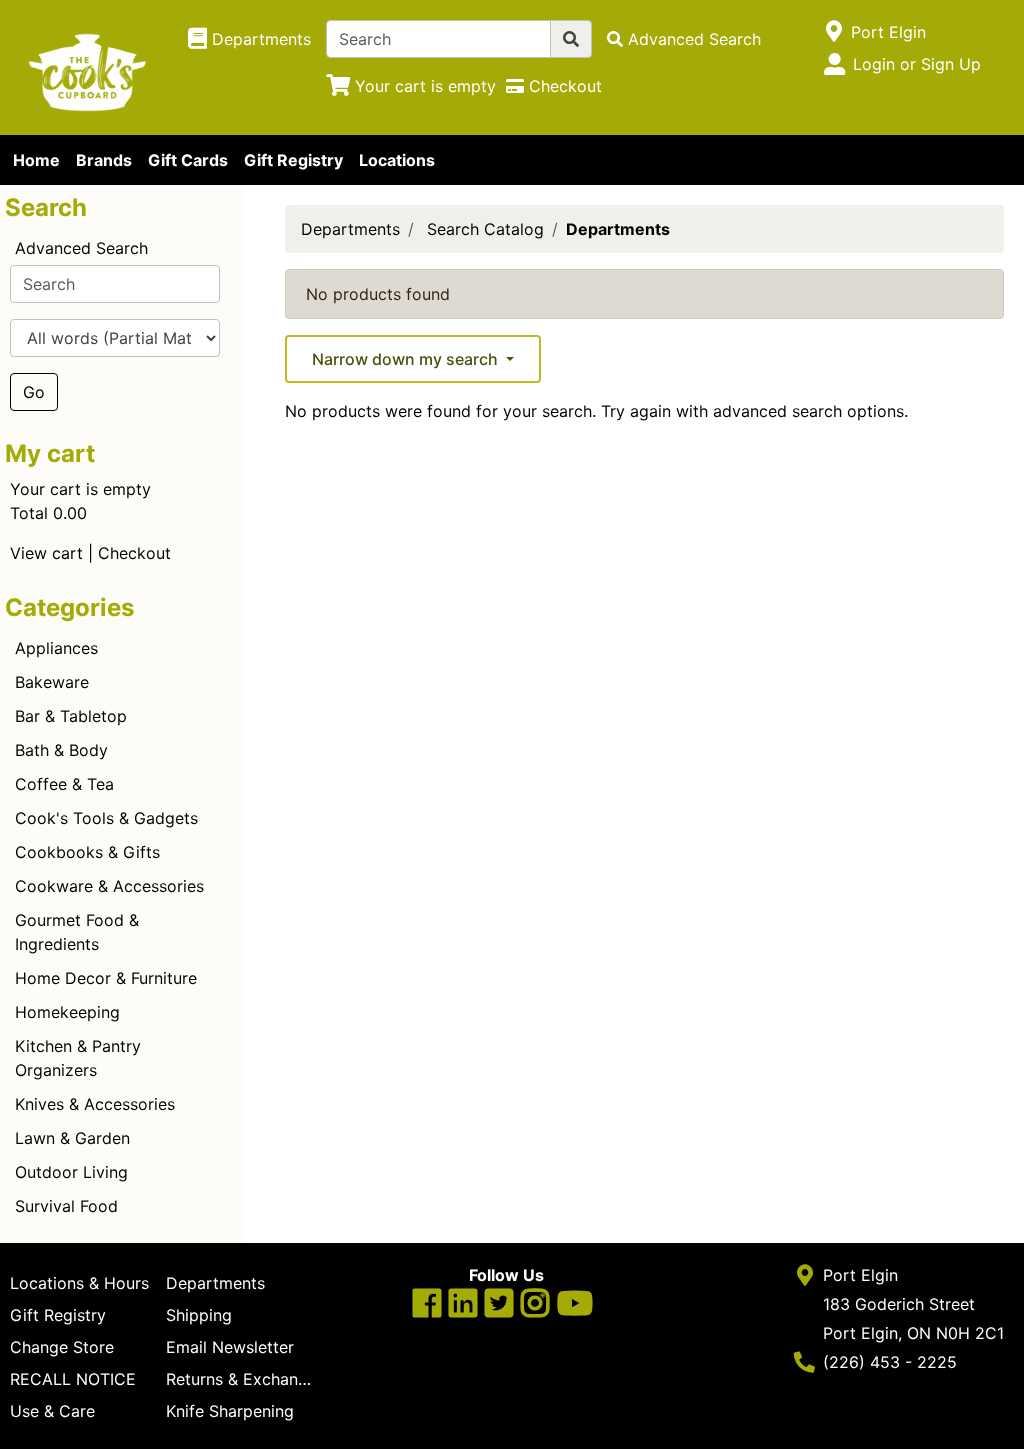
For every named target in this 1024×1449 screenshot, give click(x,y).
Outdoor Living (71, 1172)
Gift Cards (188, 160)
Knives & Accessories (95, 1104)
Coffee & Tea (64, 784)
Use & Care (52, 1411)
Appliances (56, 648)
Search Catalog (485, 229)
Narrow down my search (407, 359)
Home (36, 160)
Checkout (134, 553)
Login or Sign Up (917, 64)
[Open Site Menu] (834, 32)
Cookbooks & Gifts (87, 852)
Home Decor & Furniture (106, 978)
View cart (46, 553)
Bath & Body (61, 750)
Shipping (199, 1315)
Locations (397, 160)
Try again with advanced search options (752, 411)
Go (34, 392)
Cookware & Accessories (109, 886)
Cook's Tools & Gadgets (106, 818)
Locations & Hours (79, 1283)
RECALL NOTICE (73, 1379)
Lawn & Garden (72, 1138)
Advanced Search (81, 248)
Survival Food (66, 1206)
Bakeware (52, 682)
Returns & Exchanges (244, 1379)
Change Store (62, 1347)
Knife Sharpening (230, 1411)
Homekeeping (67, 1012)
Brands (104, 160)
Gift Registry (293, 160)
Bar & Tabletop (71, 716)
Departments (350, 229)
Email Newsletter (230, 1347)
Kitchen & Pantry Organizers (78, 1058)
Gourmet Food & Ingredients (77, 932)
